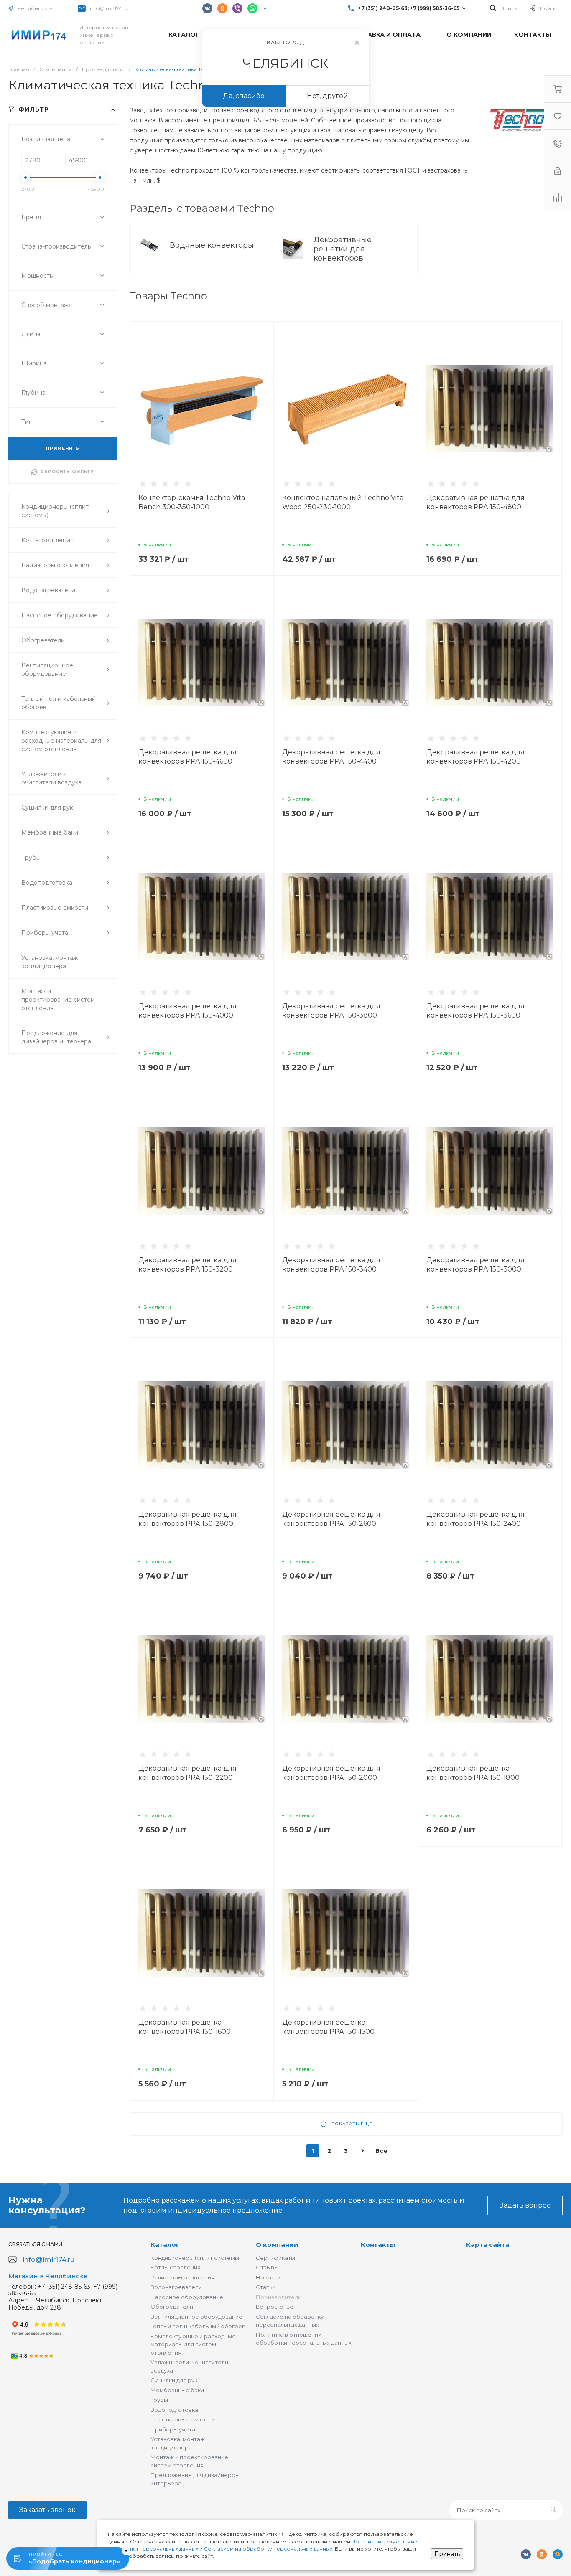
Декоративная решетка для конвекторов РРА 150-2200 (187, 1773)
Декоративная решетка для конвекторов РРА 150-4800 (475, 502)
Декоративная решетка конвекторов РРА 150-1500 (328, 2027)
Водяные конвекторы (213, 245)
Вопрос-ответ (276, 2307)
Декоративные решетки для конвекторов (343, 249)
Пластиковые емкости (183, 2419)
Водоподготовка (174, 2410)
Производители (279, 2297)
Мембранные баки (177, 2390)
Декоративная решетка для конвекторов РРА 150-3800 (331, 1011)
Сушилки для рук (174, 2380)
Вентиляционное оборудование (196, 2317)
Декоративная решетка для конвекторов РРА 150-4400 (331, 757)
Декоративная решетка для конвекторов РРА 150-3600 (475, 1011)
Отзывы (267, 2267)
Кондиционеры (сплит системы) (196, 2258)
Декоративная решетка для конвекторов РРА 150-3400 (331, 1265)
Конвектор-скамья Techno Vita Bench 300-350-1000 (192, 502)
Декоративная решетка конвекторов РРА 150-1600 (185, 2027)
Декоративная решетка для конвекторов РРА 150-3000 (475, 1265)
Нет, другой (328, 96)
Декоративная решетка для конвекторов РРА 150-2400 (475, 1519)
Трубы (159, 2400)
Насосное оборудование (187, 2297)
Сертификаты (275, 2258)
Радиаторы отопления (182, 2277)
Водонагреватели (176, 2287)
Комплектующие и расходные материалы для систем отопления (193, 2344)
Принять (447, 2554)
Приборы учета (173, 2429)
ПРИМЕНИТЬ (63, 448)
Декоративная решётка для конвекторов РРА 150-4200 (475, 757)
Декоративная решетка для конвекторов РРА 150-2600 (331, 1519)
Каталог (165, 2245)
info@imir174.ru (109, 8)
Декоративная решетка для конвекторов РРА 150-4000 (187, 1011)
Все (381, 2151)
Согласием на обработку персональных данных (268, 2549)
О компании (277, 2245)
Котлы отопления (176, 2267)
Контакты (378, 2245)
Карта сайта (488, 2245)
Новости (268, 2277)
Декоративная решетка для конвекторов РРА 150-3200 (187, 1265)
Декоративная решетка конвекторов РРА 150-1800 (473, 1773)
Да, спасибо (244, 96)
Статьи (266, 2287)
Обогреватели (172, 2307)
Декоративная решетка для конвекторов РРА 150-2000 (331, 1773)
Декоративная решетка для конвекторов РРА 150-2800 (187, 1519)
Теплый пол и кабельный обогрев (198, 2326)
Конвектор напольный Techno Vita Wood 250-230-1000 (343, 502)
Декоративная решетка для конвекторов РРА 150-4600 (187, 757)
